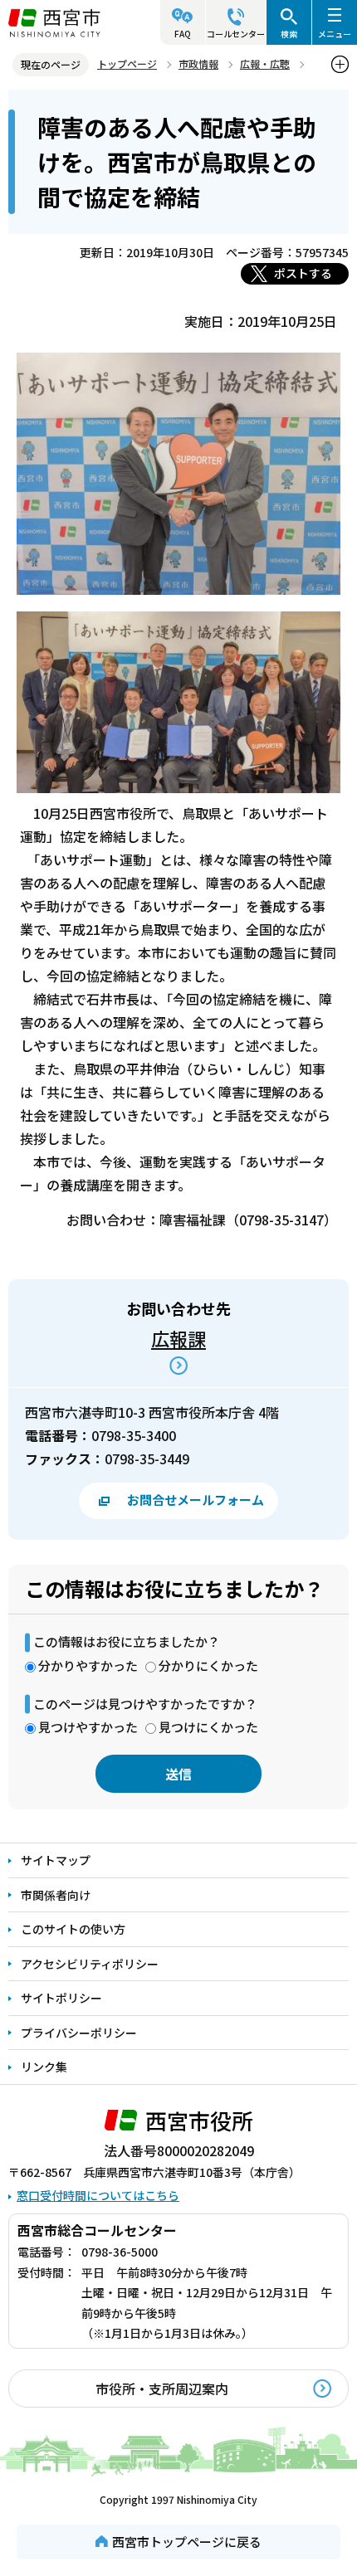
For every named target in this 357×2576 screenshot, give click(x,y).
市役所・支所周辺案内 (162, 2389)
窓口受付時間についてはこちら (98, 2195)
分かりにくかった (208, 1665)
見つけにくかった (208, 1727)
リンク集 (44, 2067)
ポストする (303, 273)
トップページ (127, 63)
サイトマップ (56, 1860)
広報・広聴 (265, 63)
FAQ (183, 34)
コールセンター (236, 34)
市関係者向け (56, 1895)
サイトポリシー (61, 1998)
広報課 (178, 1338)
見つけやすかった (88, 1727)
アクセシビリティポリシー (90, 1964)
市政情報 (198, 63)
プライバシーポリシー (79, 2033)
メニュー (335, 34)
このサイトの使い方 (73, 1929)
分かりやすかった (88, 1665)
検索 (289, 34)
